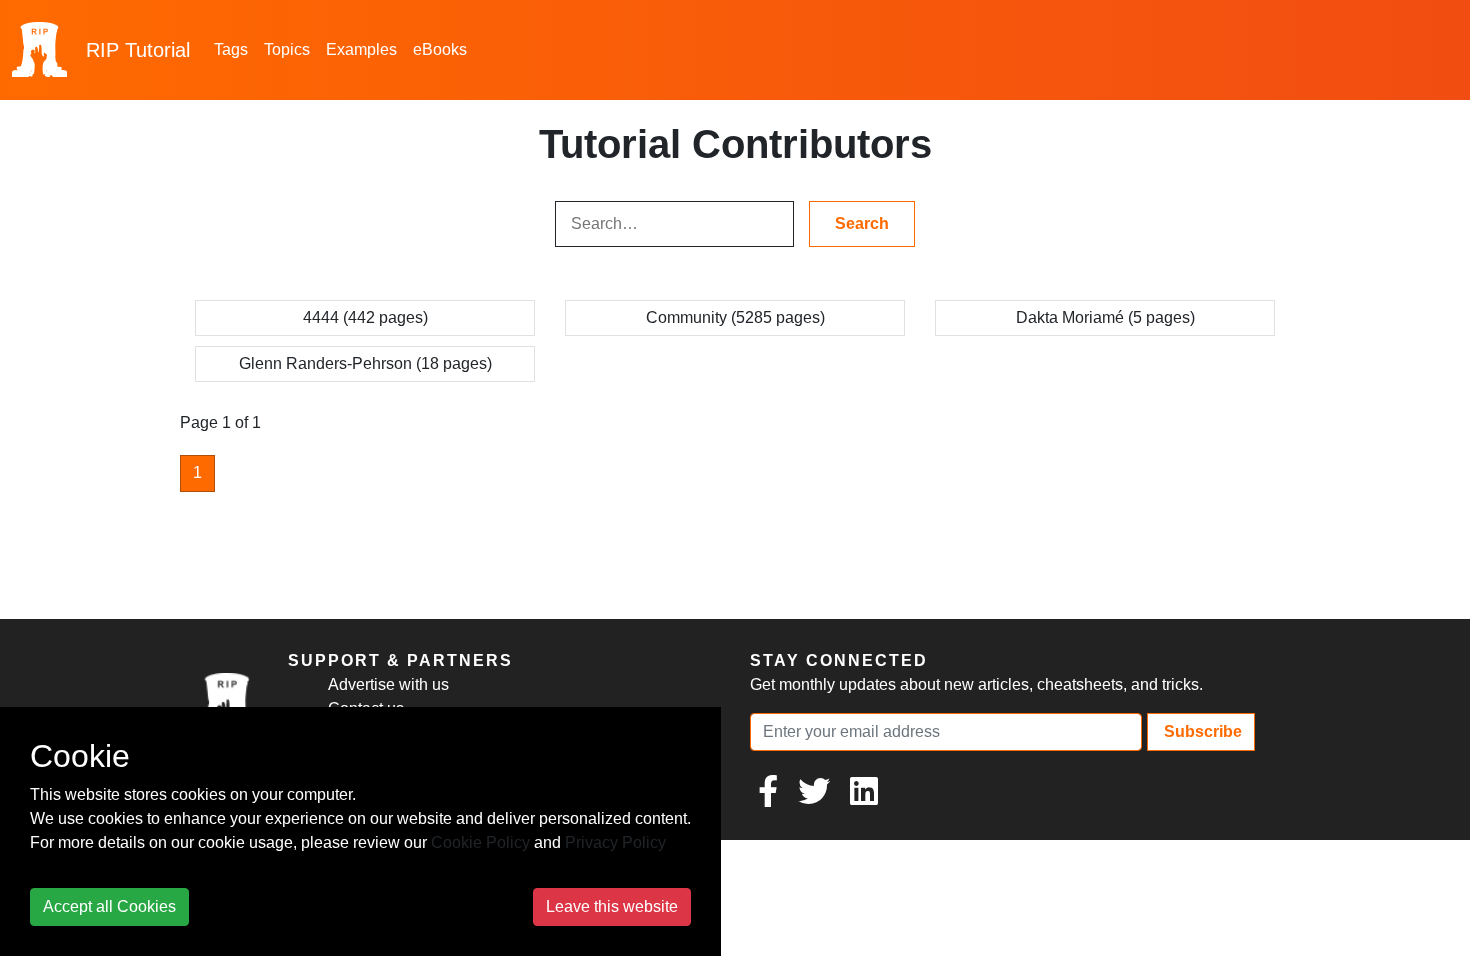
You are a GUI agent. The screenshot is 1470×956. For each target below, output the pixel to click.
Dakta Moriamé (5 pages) (1105, 317)
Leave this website (612, 906)
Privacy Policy (615, 842)
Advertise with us (388, 684)
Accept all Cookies (109, 906)
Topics (287, 49)
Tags (231, 49)
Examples (361, 49)
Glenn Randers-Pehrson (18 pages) (365, 363)
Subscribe (1201, 731)
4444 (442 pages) (365, 317)
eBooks (440, 49)
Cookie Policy (480, 842)
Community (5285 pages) (735, 317)
